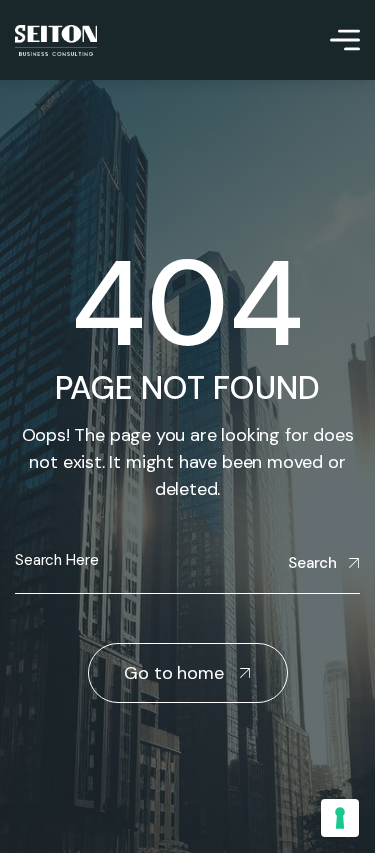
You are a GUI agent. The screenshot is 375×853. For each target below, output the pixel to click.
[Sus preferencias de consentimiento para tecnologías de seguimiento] (340, 818)
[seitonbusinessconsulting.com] (56, 40)
